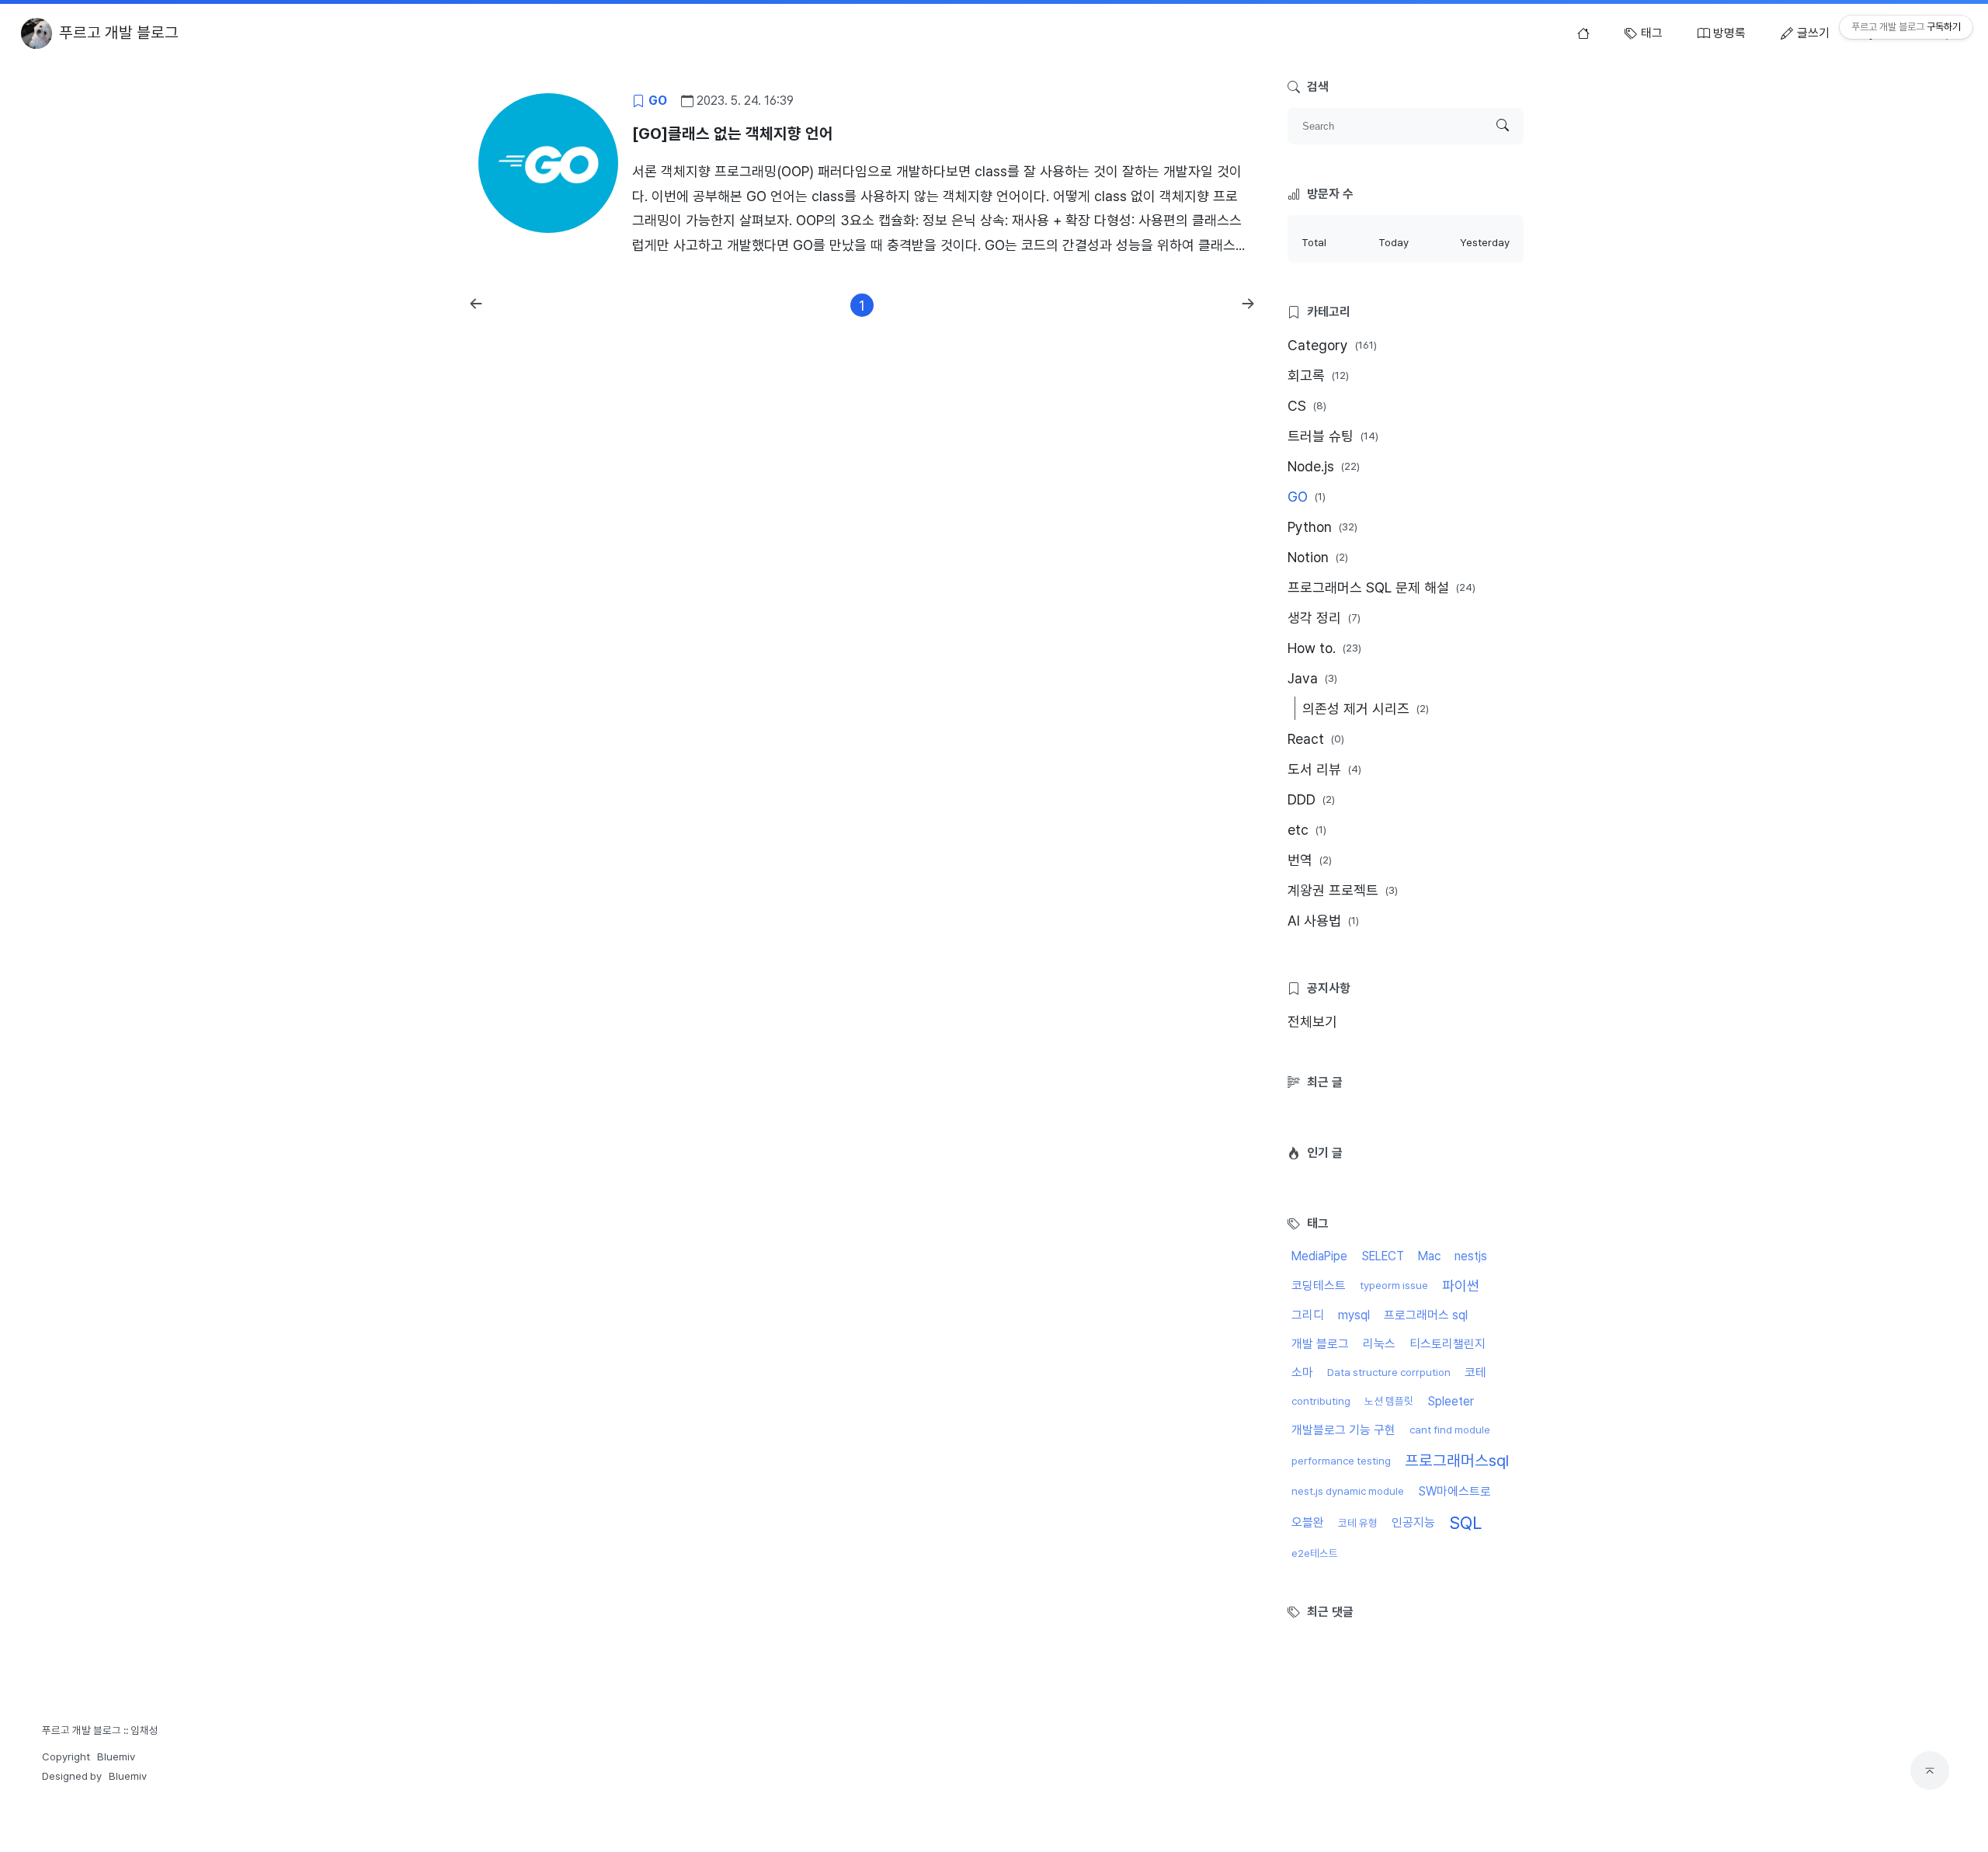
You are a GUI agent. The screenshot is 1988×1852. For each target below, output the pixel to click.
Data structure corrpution (1389, 1372)
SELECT (1383, 1256)
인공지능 (1413, 1522)
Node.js (1324, 466)
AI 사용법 (1323, 921)
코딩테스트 (1319, 1286)
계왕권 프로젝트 (1343, 890)
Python (1322, 527)
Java (1312, 678)
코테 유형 (1358, 1523)
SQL (1465, 1523)
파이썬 (1461, 1286)
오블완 (1308, 1522)
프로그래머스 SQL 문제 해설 (1382, 587)
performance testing (1341, 1461)
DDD (1311, 799)
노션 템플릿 (1389, 1401)
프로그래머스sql (1457, 1461)
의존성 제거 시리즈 (1366, 709)
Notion (1318, 557)
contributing (1321, 1401)
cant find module (1450, 1430)
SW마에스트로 (1455, 1491)
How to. (1324, 648)
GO (1307, 497)
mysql (1354, 1315)
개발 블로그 (1320, 1344)
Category (1332, 345)
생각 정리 (1324, 618)
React (1316, 739)
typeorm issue (1394, 1285)
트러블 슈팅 (1333, 436)
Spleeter (1451, 1401)
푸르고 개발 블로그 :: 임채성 (100, 1730)
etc (1307, 830)
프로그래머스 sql (1426, 1315)
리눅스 (1379, 1344)
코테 (1475, 1372)
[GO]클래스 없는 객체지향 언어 (733, 134)
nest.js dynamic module (1348, 1491)
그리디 (1308, 1315)
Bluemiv (116, 1756)
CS (1307, 406)
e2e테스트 (1315, 1553)
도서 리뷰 (1324, 769)
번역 (1310, 860)
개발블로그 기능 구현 (1343, 1430)
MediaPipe (1319, 1256)
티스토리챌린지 (1448, 1344)
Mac (1429, 1256)
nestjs (1471, 1256)
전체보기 (1312, 1022)
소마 (1302, 1372)
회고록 (1318, 375)
